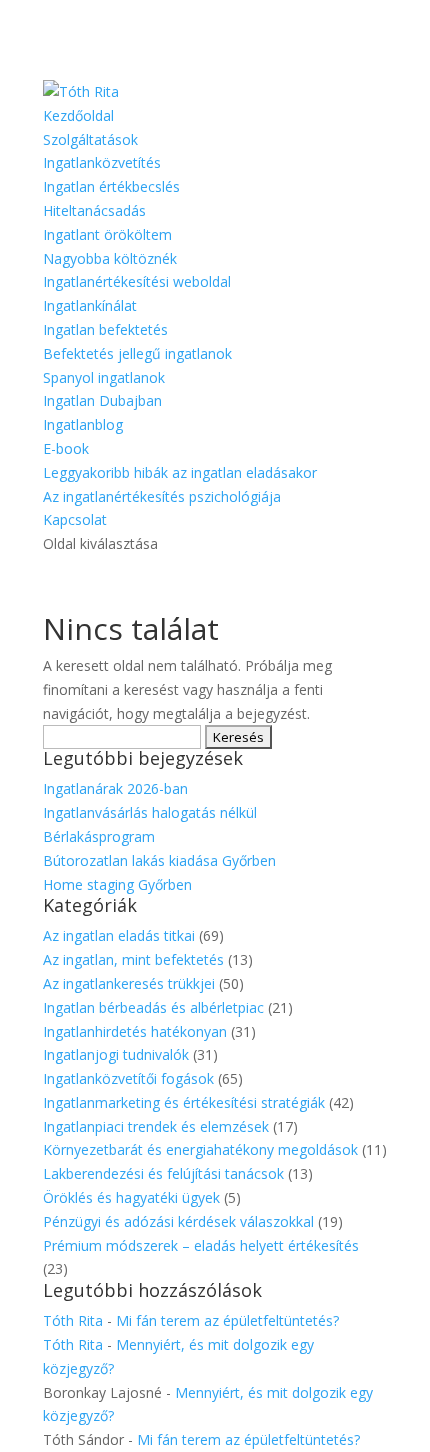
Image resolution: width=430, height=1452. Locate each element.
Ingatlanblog (83, 424)
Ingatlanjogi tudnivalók (116, 1054)
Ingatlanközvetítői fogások (128, 1078)
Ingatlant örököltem (107, 234)
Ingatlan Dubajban (102, 400)
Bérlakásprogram (99, 836)
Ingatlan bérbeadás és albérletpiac (153, 1007)
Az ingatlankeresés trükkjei (129, 983)
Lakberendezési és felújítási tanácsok (163, 1173)
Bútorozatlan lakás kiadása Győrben (159, 860)
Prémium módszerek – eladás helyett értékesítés (201, 1245)
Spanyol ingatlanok (104, 377)
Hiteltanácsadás (94, 210)
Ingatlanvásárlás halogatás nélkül (150, 812)
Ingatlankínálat (90, 305)
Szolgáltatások (90, 139)
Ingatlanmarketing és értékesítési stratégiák (184, 1102)
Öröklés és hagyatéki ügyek (131, 1197)
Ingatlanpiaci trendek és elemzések (156, 1126)
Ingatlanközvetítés (102, 162)
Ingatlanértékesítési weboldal (137, 281)
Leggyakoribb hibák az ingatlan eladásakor (180, 472)
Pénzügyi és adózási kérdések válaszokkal (178, 1221)
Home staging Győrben (117, 884)
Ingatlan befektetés (105, 329)
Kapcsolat (75, 519)
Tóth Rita (73, 1320)
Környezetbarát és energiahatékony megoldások (200, 1149)
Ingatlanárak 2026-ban (115, 788)
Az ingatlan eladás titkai (119, 935)
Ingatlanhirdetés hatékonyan (135, 1031)
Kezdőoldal (78, 115)
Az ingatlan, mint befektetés (133, 959)
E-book (66, 448)
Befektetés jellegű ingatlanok (137, 353)
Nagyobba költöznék (110, 258)
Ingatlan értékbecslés (111, 186)
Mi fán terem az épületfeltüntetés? (227, 1320)
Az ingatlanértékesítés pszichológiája (162, 496)
